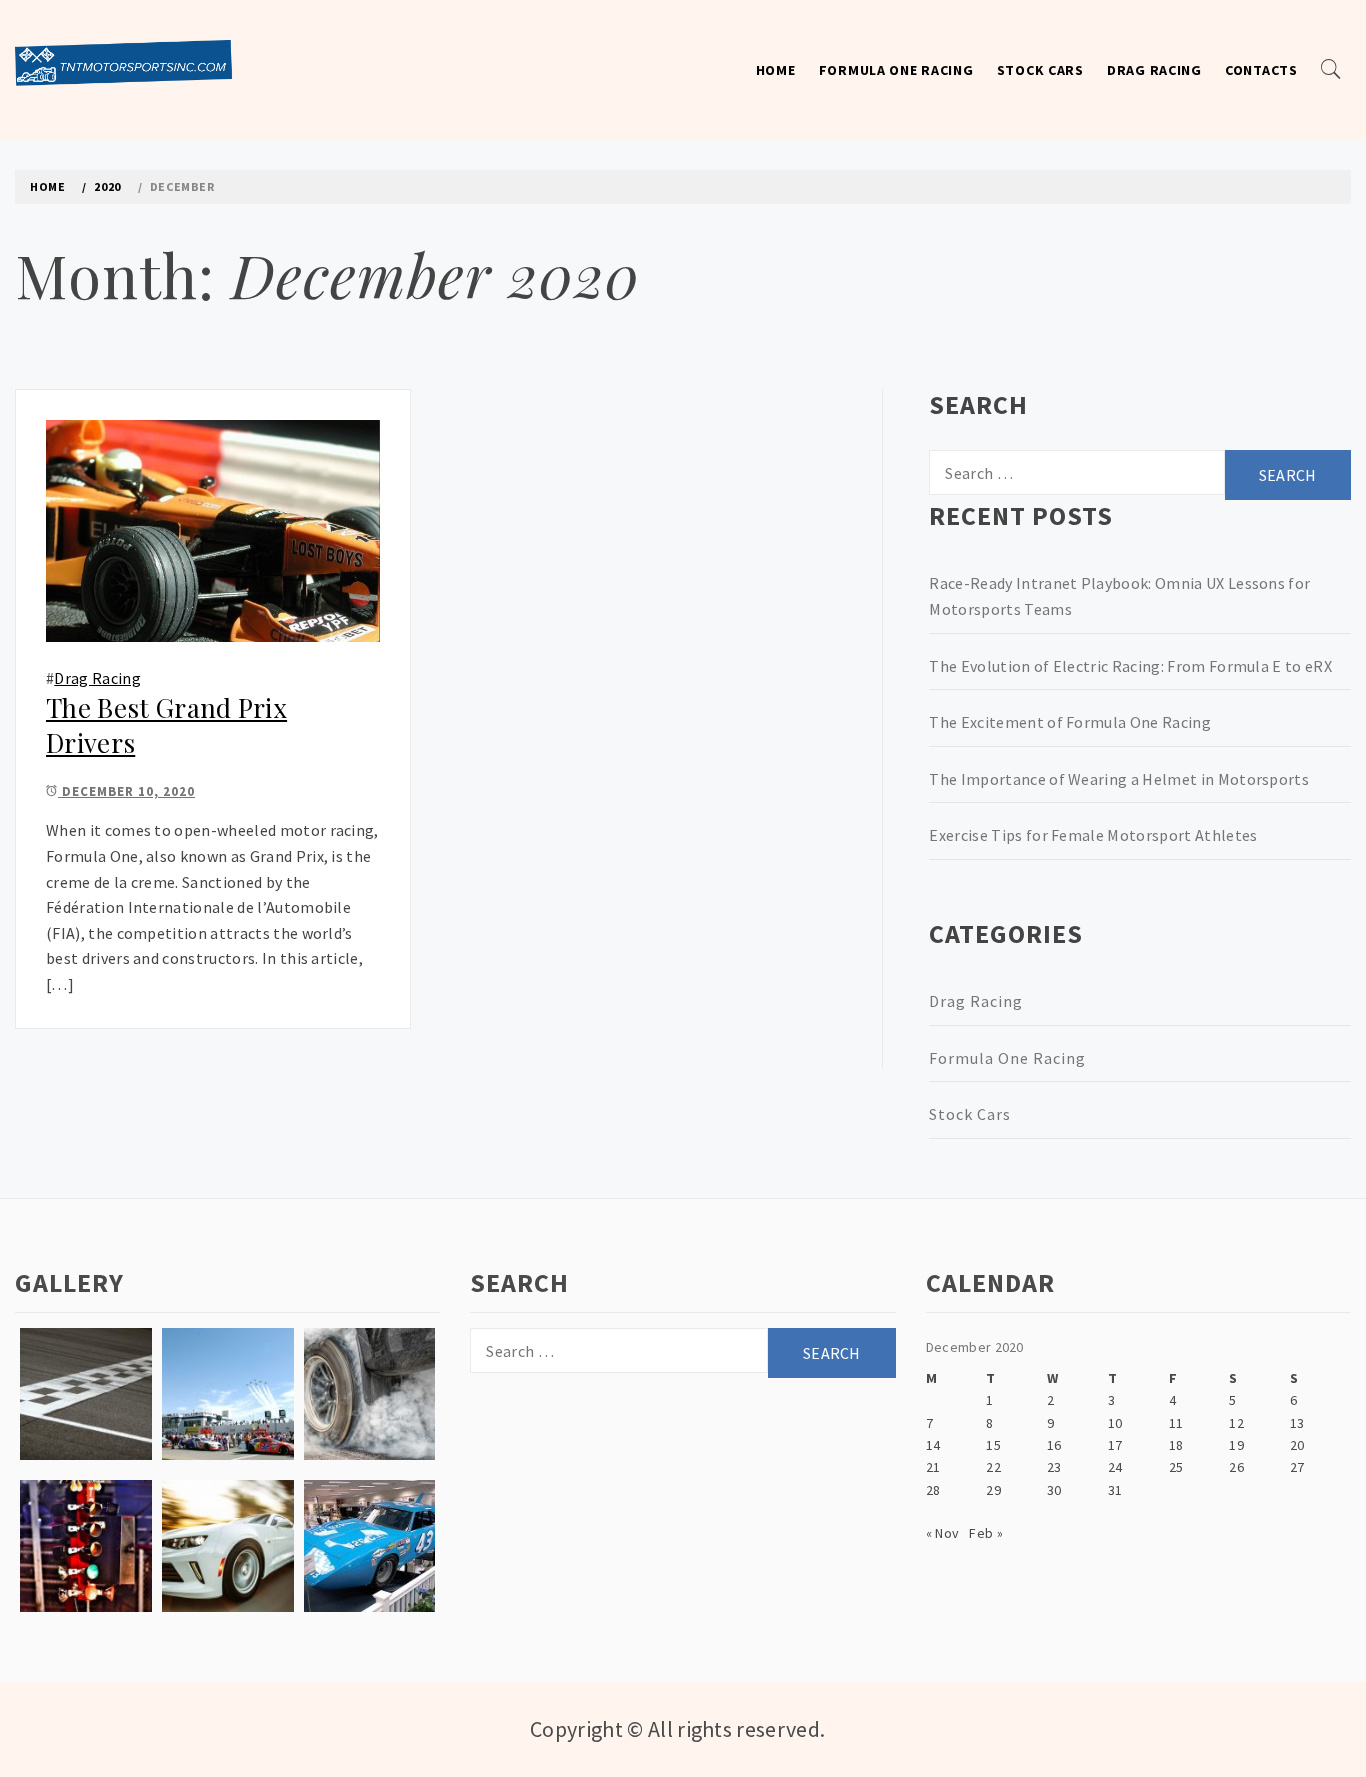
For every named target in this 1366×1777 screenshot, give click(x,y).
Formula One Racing (896, 70)
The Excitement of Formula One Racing (1070, 722)
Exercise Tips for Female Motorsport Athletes (1093, 835)
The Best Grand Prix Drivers (166, 725)
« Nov (943, 1533)
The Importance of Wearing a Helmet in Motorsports (1119, 779)
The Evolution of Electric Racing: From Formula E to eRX (1130, 666)
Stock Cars (1040, 70)
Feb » (986, 1533)
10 (1115, 1423)
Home (776, 70)
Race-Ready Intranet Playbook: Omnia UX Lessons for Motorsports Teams (1119, 596)
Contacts (1261, 70)
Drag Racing (1154, 70)
